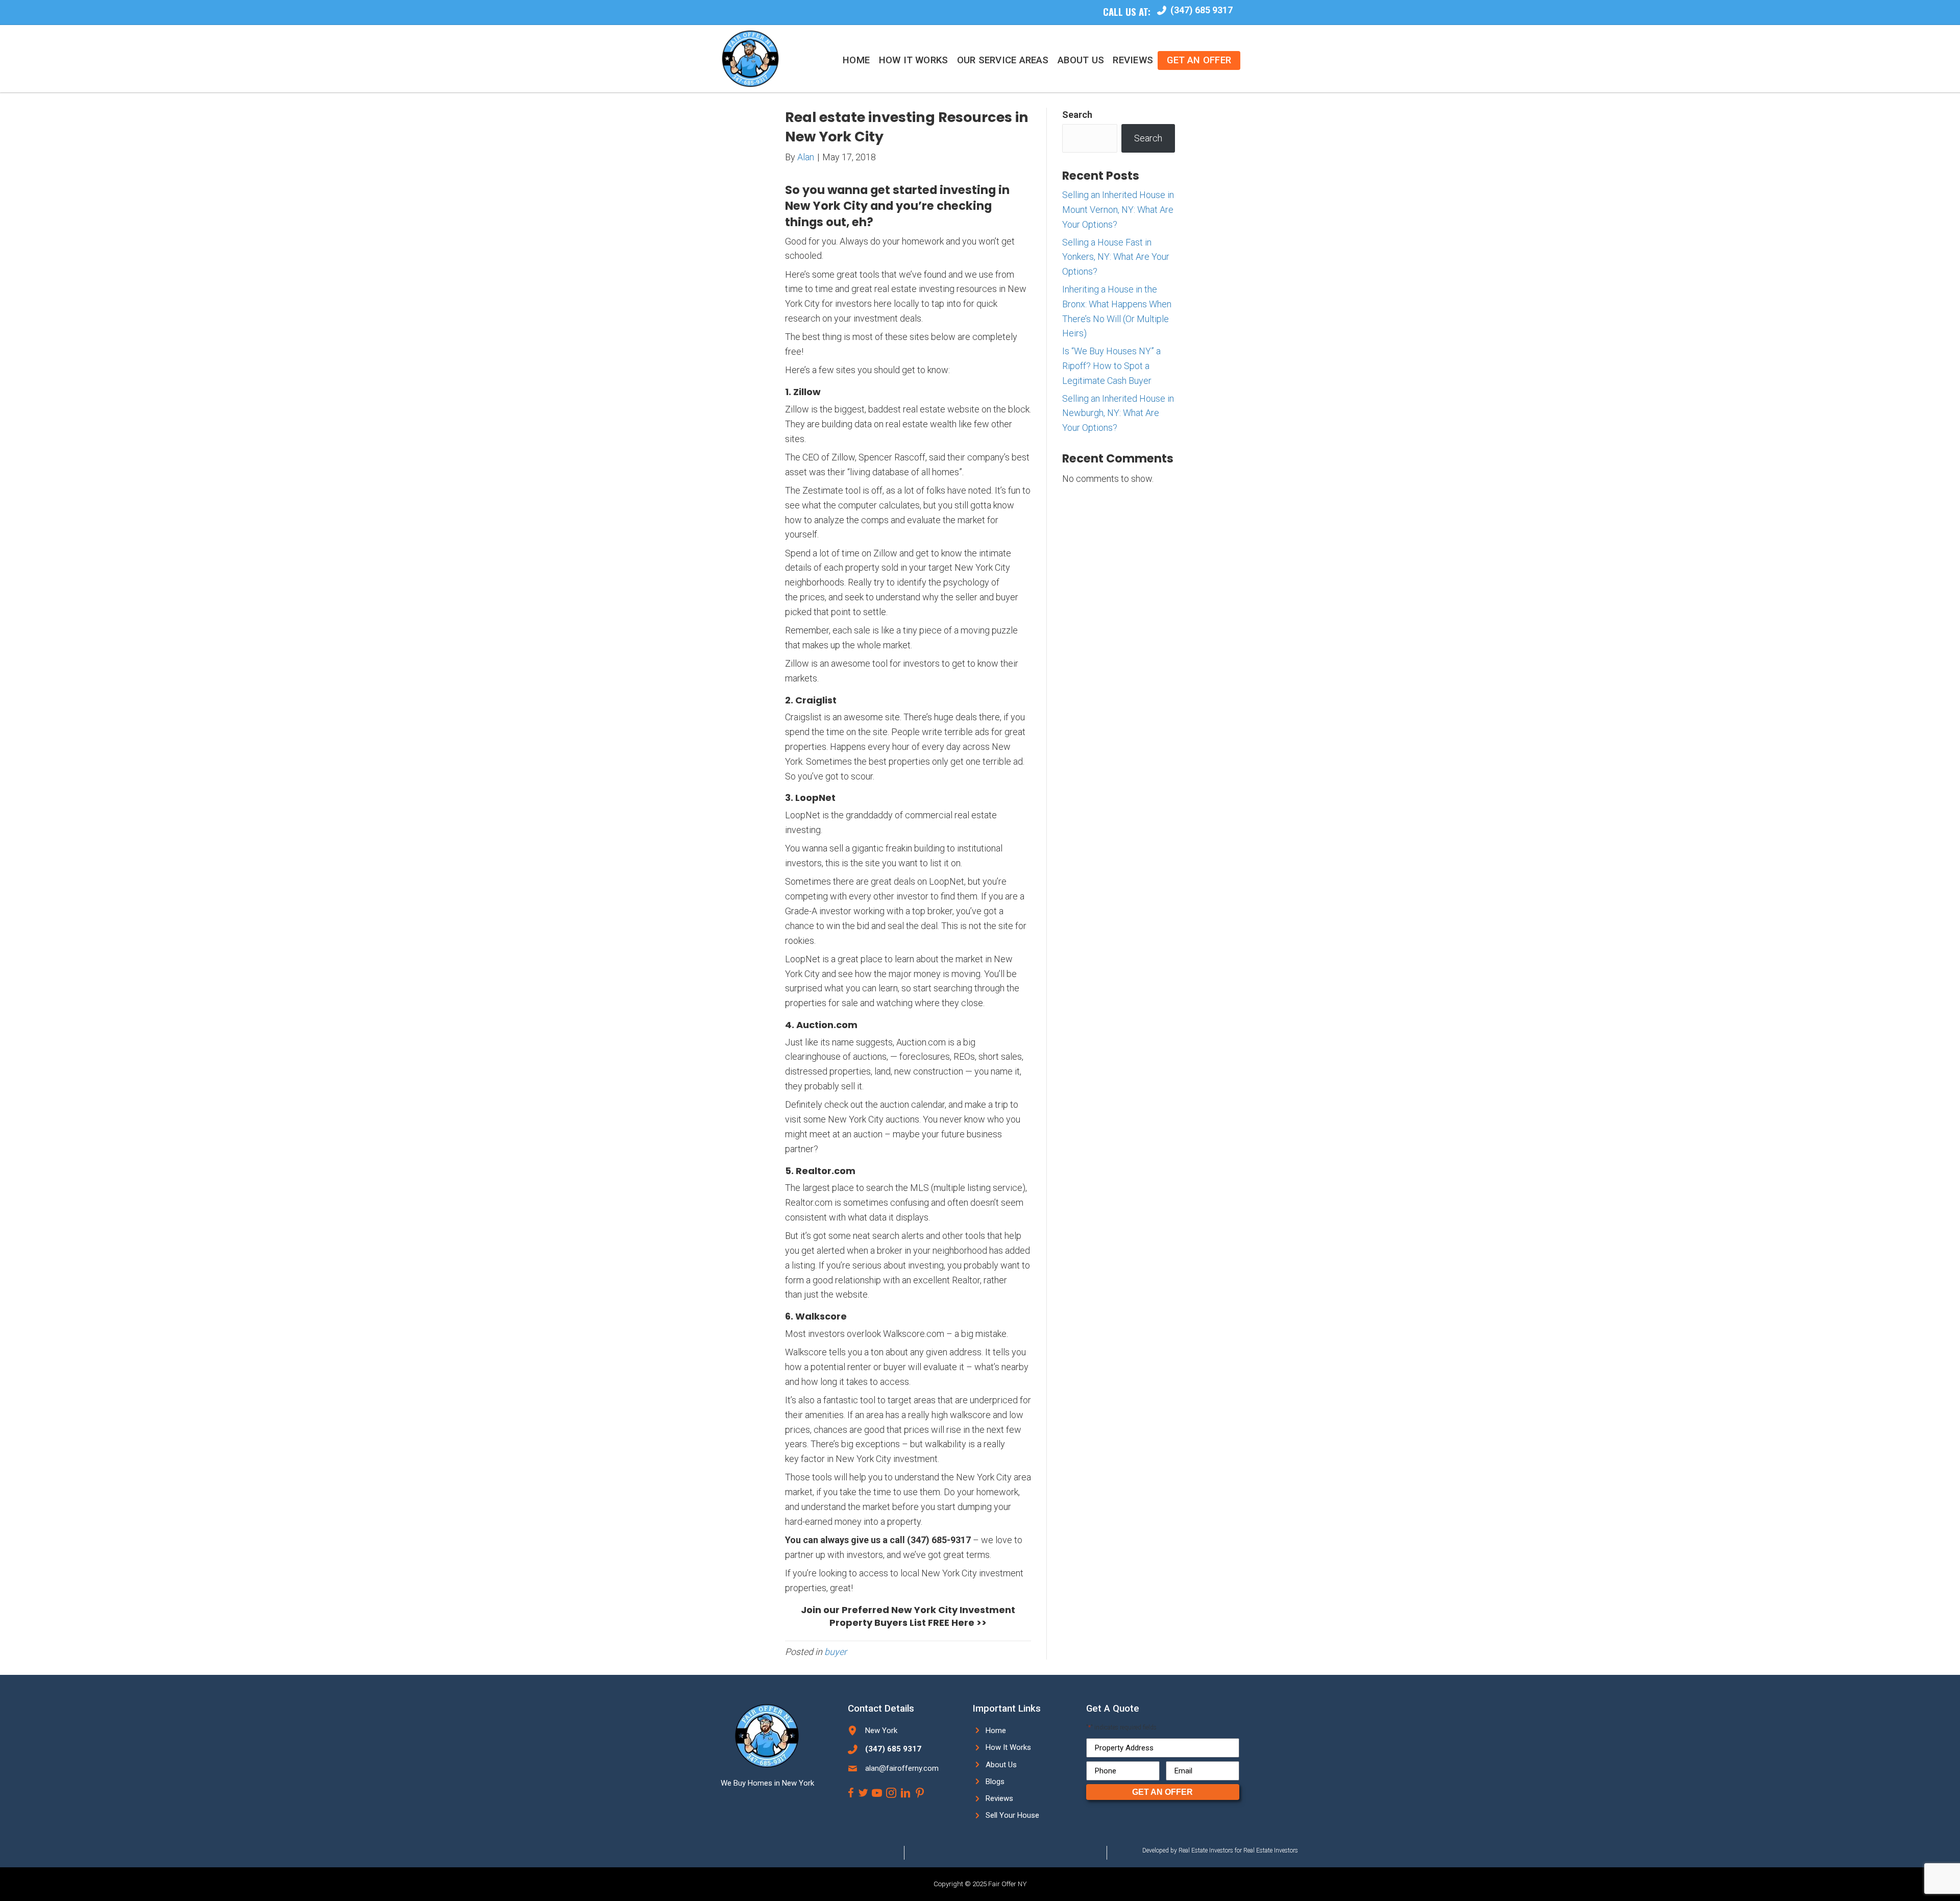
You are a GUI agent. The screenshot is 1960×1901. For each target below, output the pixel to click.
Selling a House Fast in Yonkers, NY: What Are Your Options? (1116, 257)
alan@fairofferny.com (902, 1768)
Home (856, 60)
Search (1077, 115)
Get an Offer (1199, 60)
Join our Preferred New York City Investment (908, 1610)
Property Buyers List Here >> (908, 1623)
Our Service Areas (1003, 60)
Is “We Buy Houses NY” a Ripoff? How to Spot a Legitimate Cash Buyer (1111, 366)
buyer (836, 1652)
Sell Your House (1012, 1815)
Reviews (1133, 60)
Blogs (995, 1782)
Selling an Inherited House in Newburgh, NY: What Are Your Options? (1118, 413)
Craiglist (816, 700)
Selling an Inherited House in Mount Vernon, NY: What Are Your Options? (1118, 210)
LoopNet (815, 798)
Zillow (807, 392)
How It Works (914, 60)
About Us (1081, 60)
